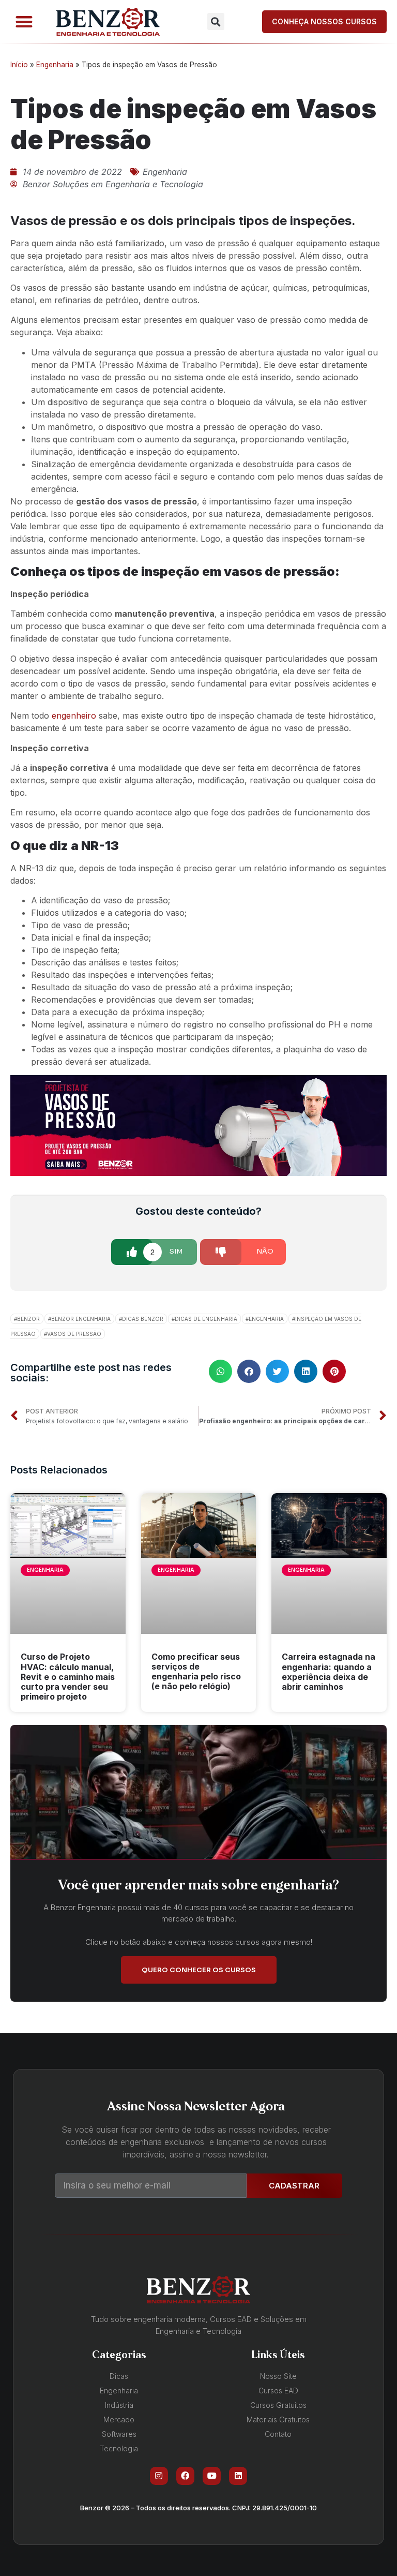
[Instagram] (159, 2476)
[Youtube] (212, 2476)
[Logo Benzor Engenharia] (108, 22)
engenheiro (74, 716)
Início (19, 65)
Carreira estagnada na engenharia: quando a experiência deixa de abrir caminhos (329, 1672)
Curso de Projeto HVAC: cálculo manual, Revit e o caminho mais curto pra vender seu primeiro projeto (68, 1677)
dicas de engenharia (206, 1319)
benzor (28, 1319)
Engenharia (55, 65)
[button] (24, 22)
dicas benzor (143, 1319)
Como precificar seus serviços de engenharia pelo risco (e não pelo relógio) (196, 1672)
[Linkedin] (238, 2476)
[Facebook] (185, 2476)
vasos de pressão (74, 1334)
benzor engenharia (81, 1319)
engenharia (266, 1319)
